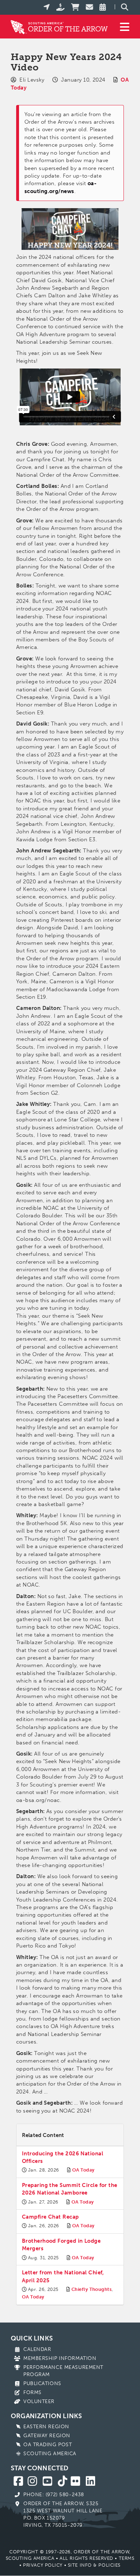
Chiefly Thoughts (92, 2289)
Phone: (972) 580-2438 (54, 2495)
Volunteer (39, 2401)
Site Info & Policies (94, 2565)
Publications (42, 2383)
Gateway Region (47, 2436)
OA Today (83, 2170)
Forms (32, 2392)
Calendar (37, 2349)
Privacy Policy (43, 2565)
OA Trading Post (48, 2445)
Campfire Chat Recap (50, 2217)
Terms (127, 2558)
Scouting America (50, 2454)
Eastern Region (46, 2427)
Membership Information (60, 2358)
